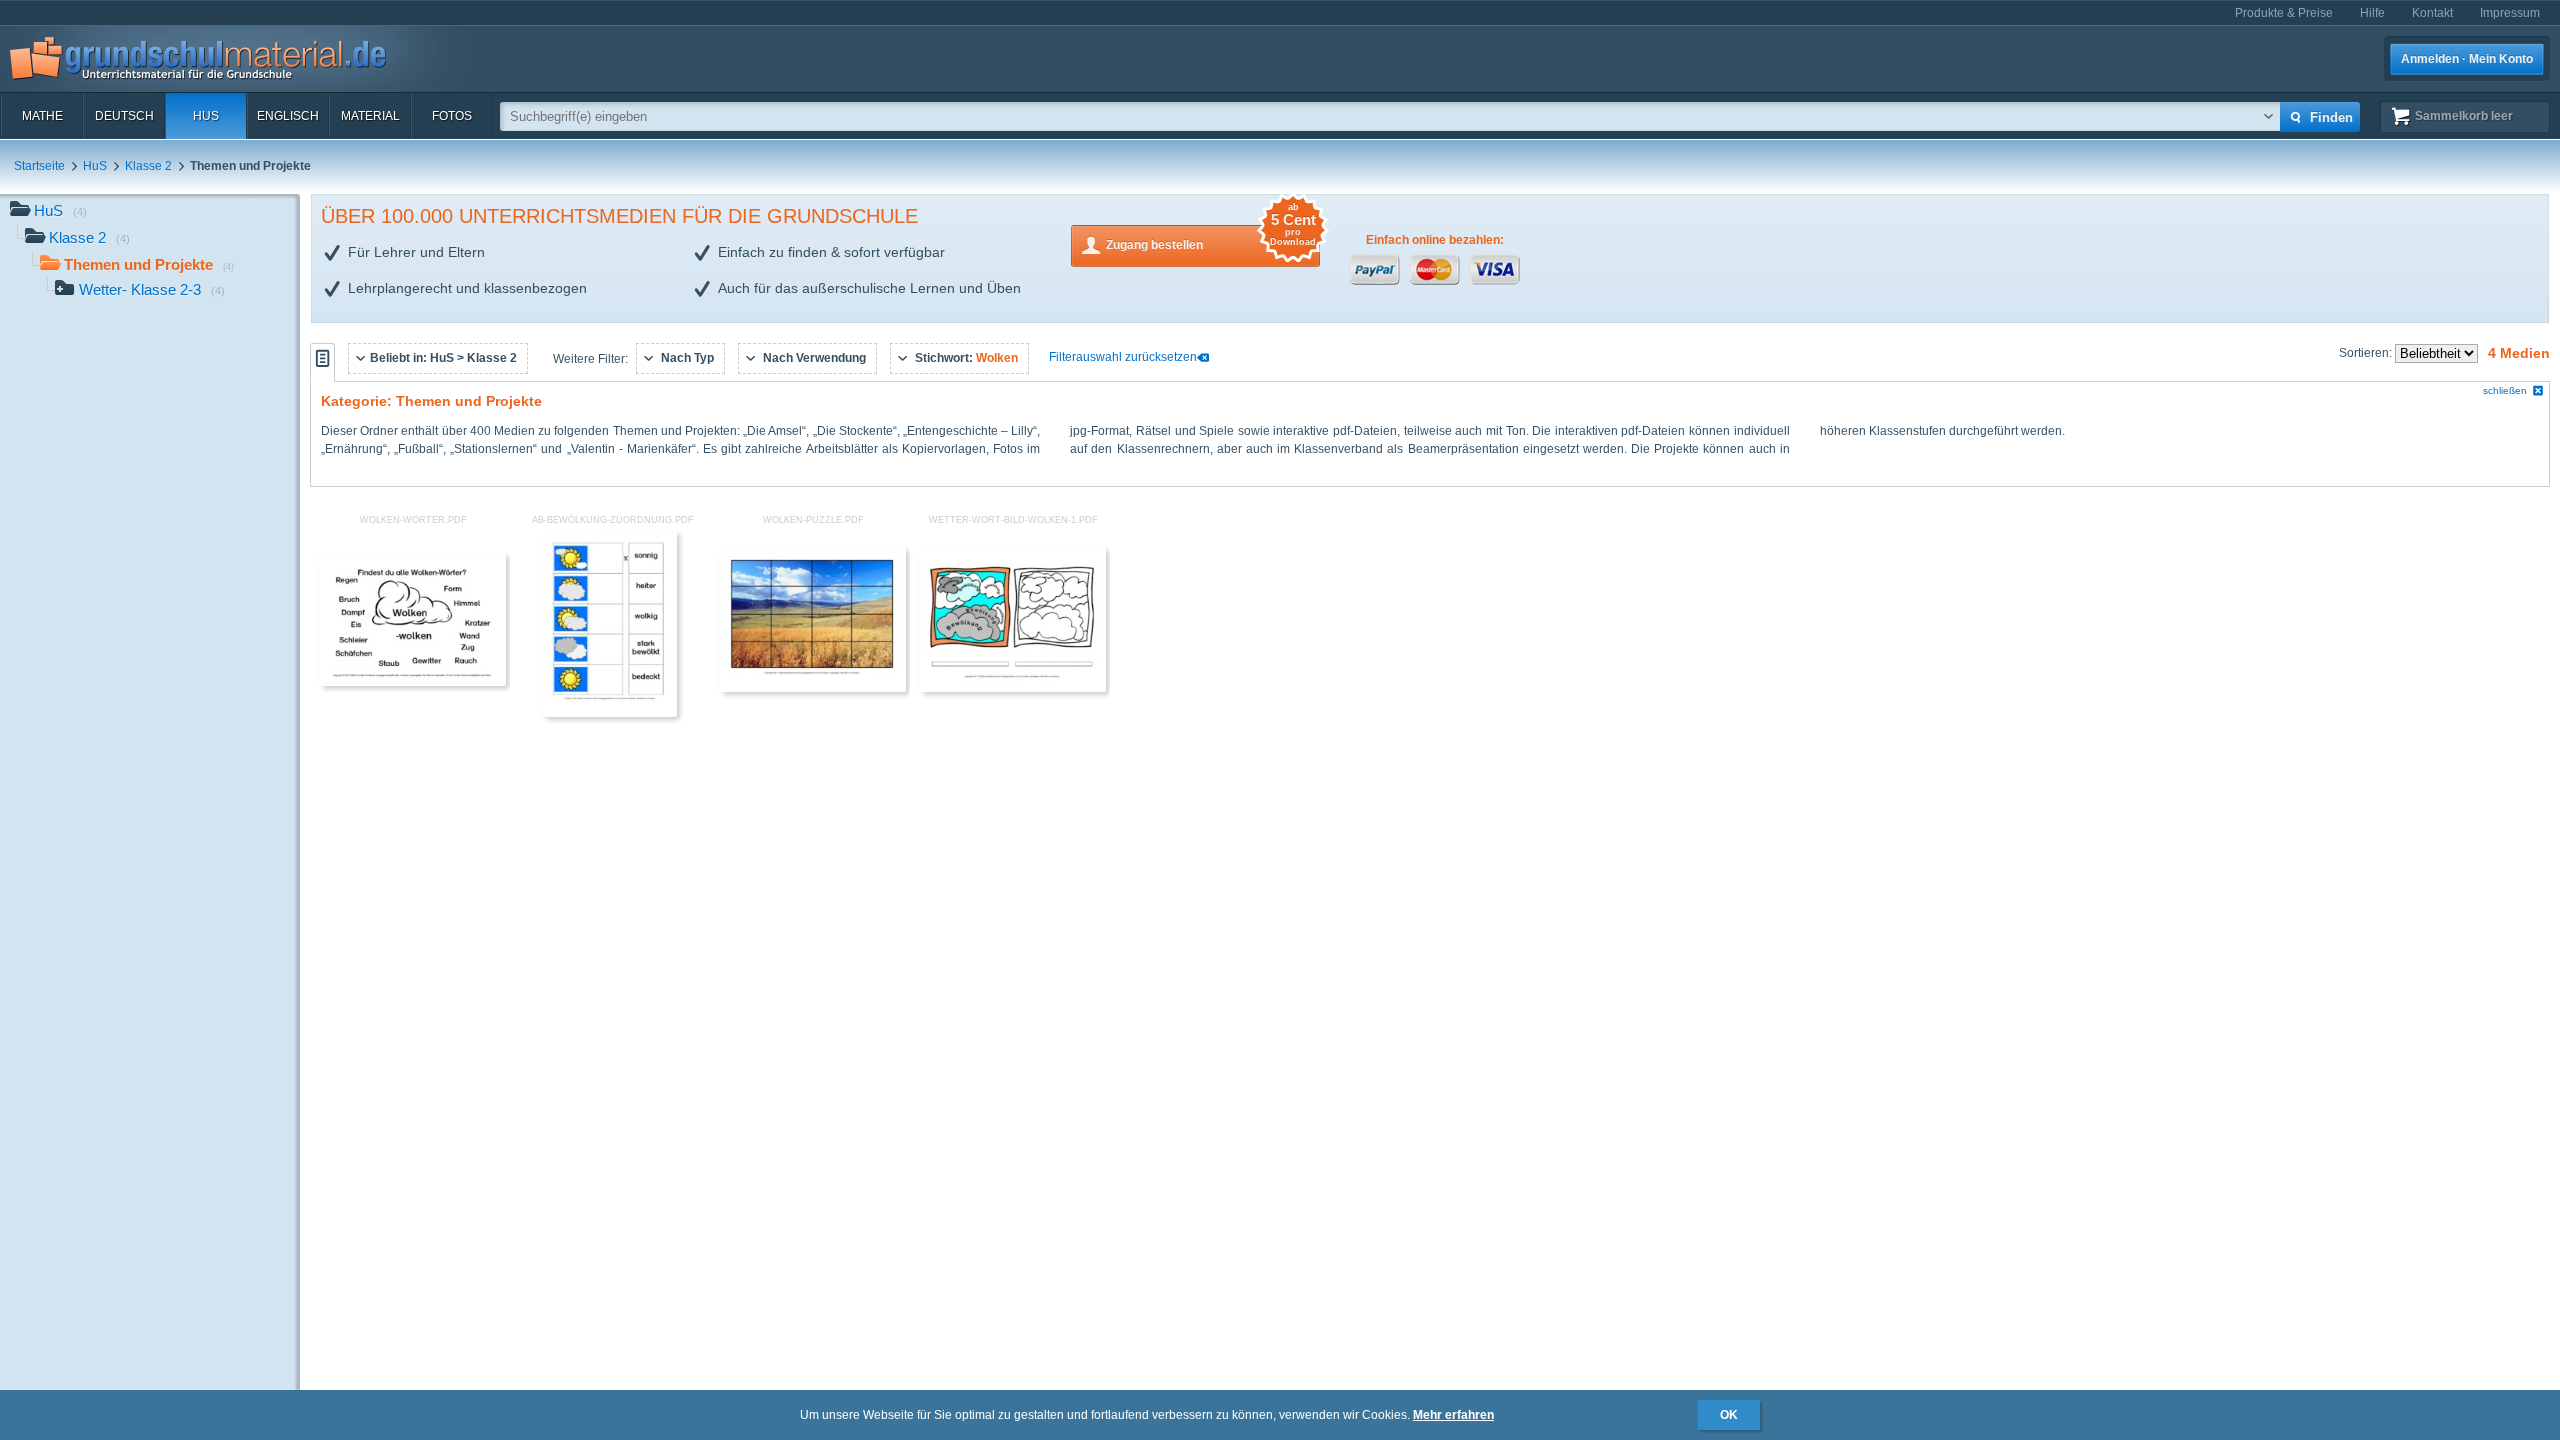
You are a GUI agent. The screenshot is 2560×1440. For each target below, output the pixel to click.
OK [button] (1729, 1415)
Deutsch (124, 116)
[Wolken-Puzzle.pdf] (813, 688)
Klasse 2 (148, 166)
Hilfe (2372, 13)
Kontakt (2432, 13)
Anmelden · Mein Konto (2467, 59)
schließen (2505, 390)
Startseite (39, 166)
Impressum (2510, 13)
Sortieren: (2367, 353)
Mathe (42, 116)
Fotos (452, 116)
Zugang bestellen (1211, 238)
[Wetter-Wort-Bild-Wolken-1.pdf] (1013, 688)
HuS (206, 116)
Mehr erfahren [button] (1453, 1415)
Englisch (288, 116)
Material (370, 116)
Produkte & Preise (2284, 13)
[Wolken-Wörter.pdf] (413, 682)
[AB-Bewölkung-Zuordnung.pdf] (610, 713)
